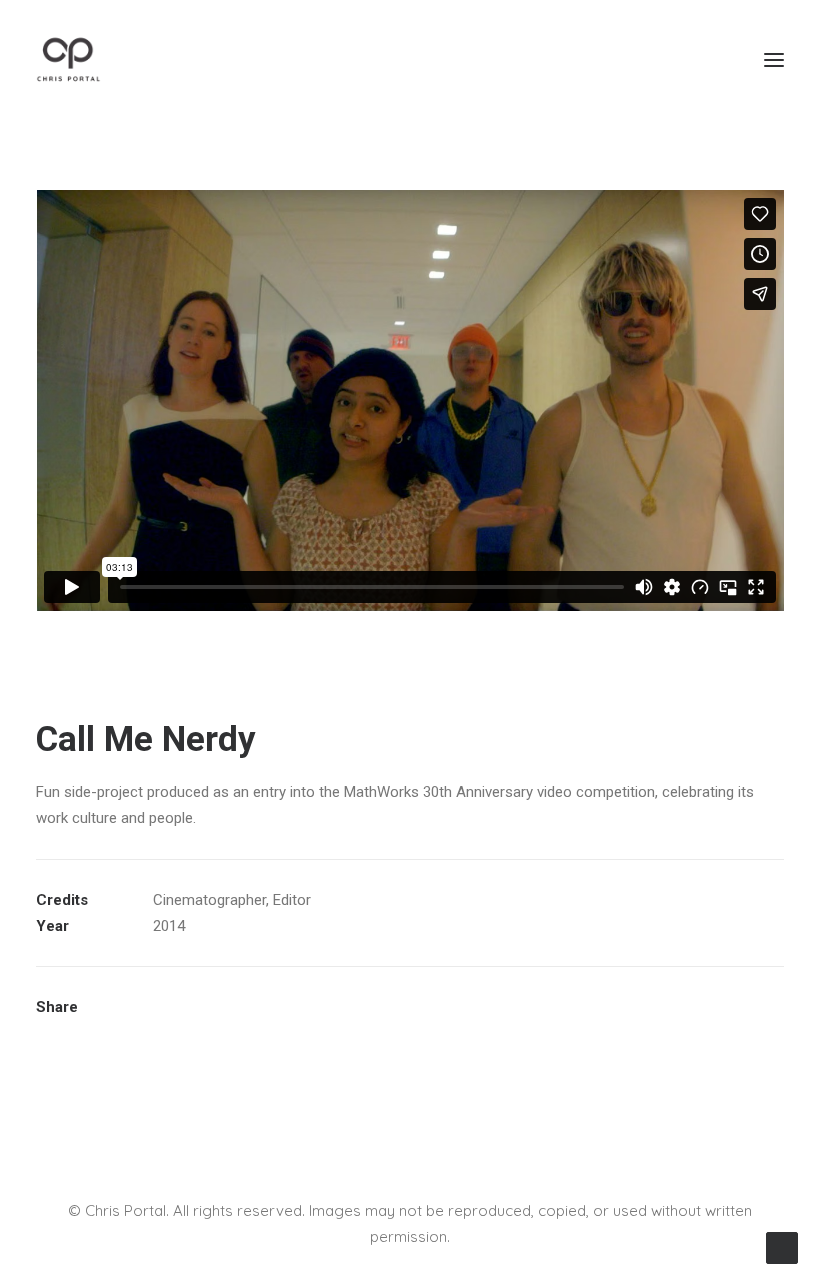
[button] (774, 59)
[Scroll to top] (782, 1247)
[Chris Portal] (68, 59)
